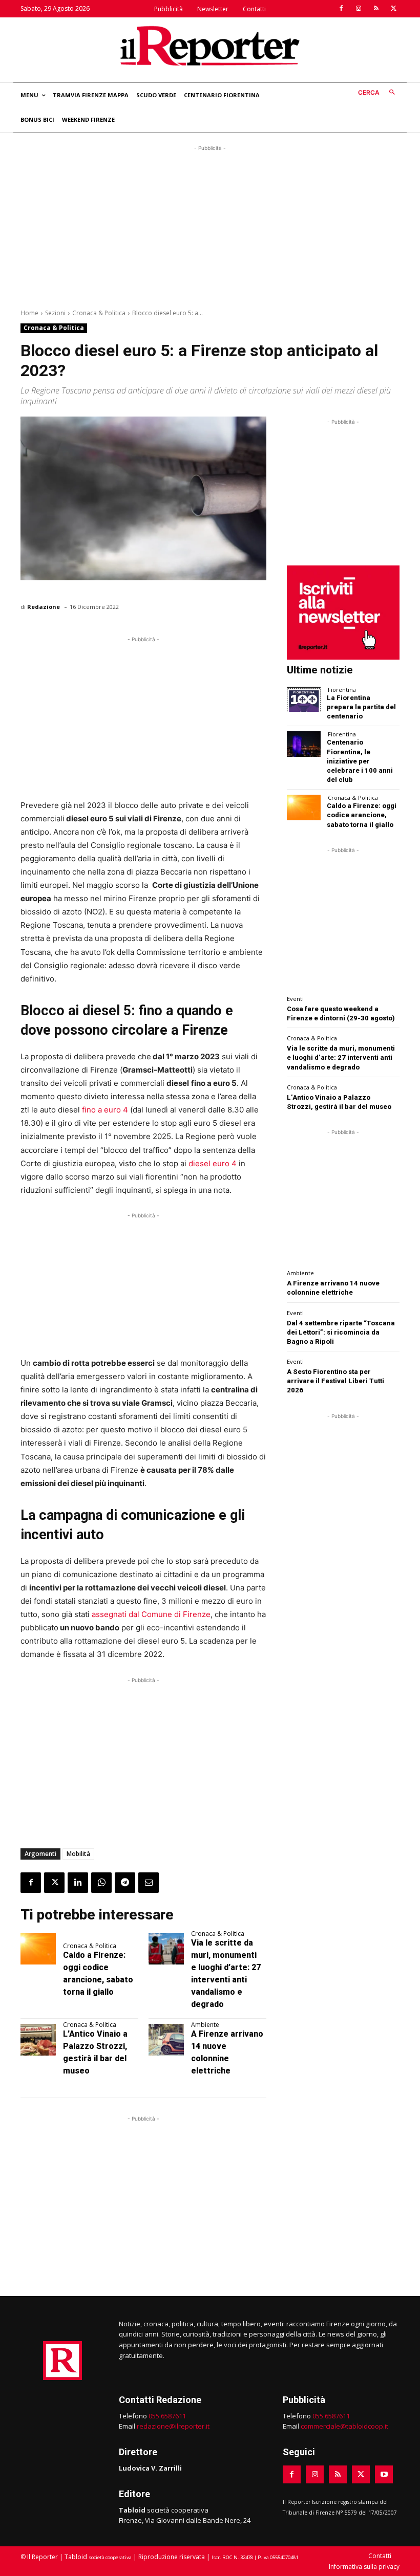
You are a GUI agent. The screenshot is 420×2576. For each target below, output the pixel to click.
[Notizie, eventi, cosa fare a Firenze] (210, 46)
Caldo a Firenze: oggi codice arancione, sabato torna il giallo (362, 815)
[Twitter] (393, 9)
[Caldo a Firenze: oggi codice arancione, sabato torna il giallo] (38, 1949)
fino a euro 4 (104, 1110)
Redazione (44, 607)
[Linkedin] (78, 1883)
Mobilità (78, 1854)
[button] (379, 93)
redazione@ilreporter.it (173, 2426)
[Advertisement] (210, 225)
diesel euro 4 (213, 1163)
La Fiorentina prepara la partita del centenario (361, 707)
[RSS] (376, 9)
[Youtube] (384, 2474)
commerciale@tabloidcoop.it (344, 2426)
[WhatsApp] (101, 1883)
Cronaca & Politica (99, 313)
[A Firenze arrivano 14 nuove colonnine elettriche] (166, 2040)
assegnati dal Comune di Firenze (151, 1614)
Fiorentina (342, 690)
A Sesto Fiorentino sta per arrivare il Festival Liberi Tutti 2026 (335, 1381)
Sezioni (55, 313)
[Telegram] (125, 1883)
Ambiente (205, 2025)
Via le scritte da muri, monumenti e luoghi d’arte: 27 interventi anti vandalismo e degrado (341, 1057)
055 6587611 (167, 2416)
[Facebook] (341, 9)
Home (29, 313)
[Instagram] (359, 9)
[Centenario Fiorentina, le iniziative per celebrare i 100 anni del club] (304, 744)
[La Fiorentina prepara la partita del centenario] (304, 699)
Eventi (295, 999)
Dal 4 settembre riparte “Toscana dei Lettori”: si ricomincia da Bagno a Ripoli (341, 1332)
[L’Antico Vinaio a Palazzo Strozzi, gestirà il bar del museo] (38, 2040)
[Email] (149, 1883)
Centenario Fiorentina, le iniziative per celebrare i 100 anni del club (360, 761)
